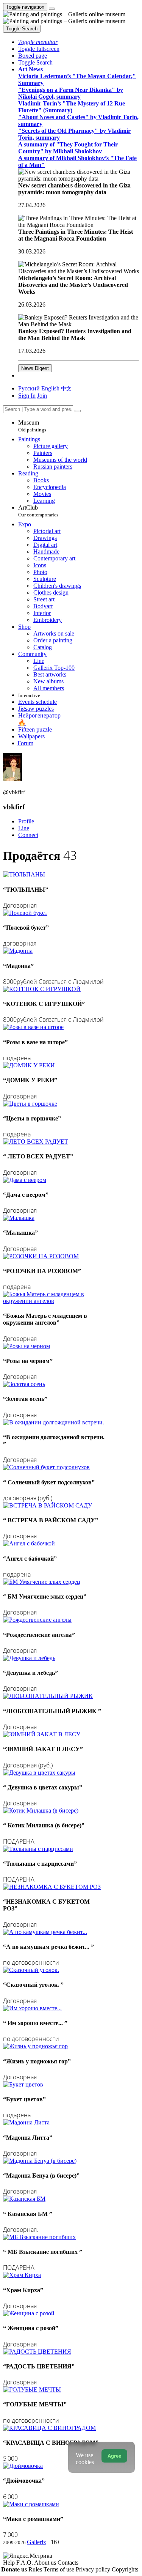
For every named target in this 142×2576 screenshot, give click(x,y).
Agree (114, 2456)
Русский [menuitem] (29, 388)
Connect (28, 835)
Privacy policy (94, 2569)
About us (46, 2563)
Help (10, 2563)
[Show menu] (52, 9)
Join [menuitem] (42, 396)
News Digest (35, 368)
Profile (26, 821)
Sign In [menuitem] (27, 396)
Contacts (68, 2563)
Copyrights (125, 2569)
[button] (38, 42)
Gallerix (37, 2542)
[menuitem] (66, 388)
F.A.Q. (25, 2563)
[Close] (78, 411)
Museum (32, 426)
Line (24, 828)
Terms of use (60, 2569)
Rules (36, 2569)
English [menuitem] (50, 388)
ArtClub (38, 511)
